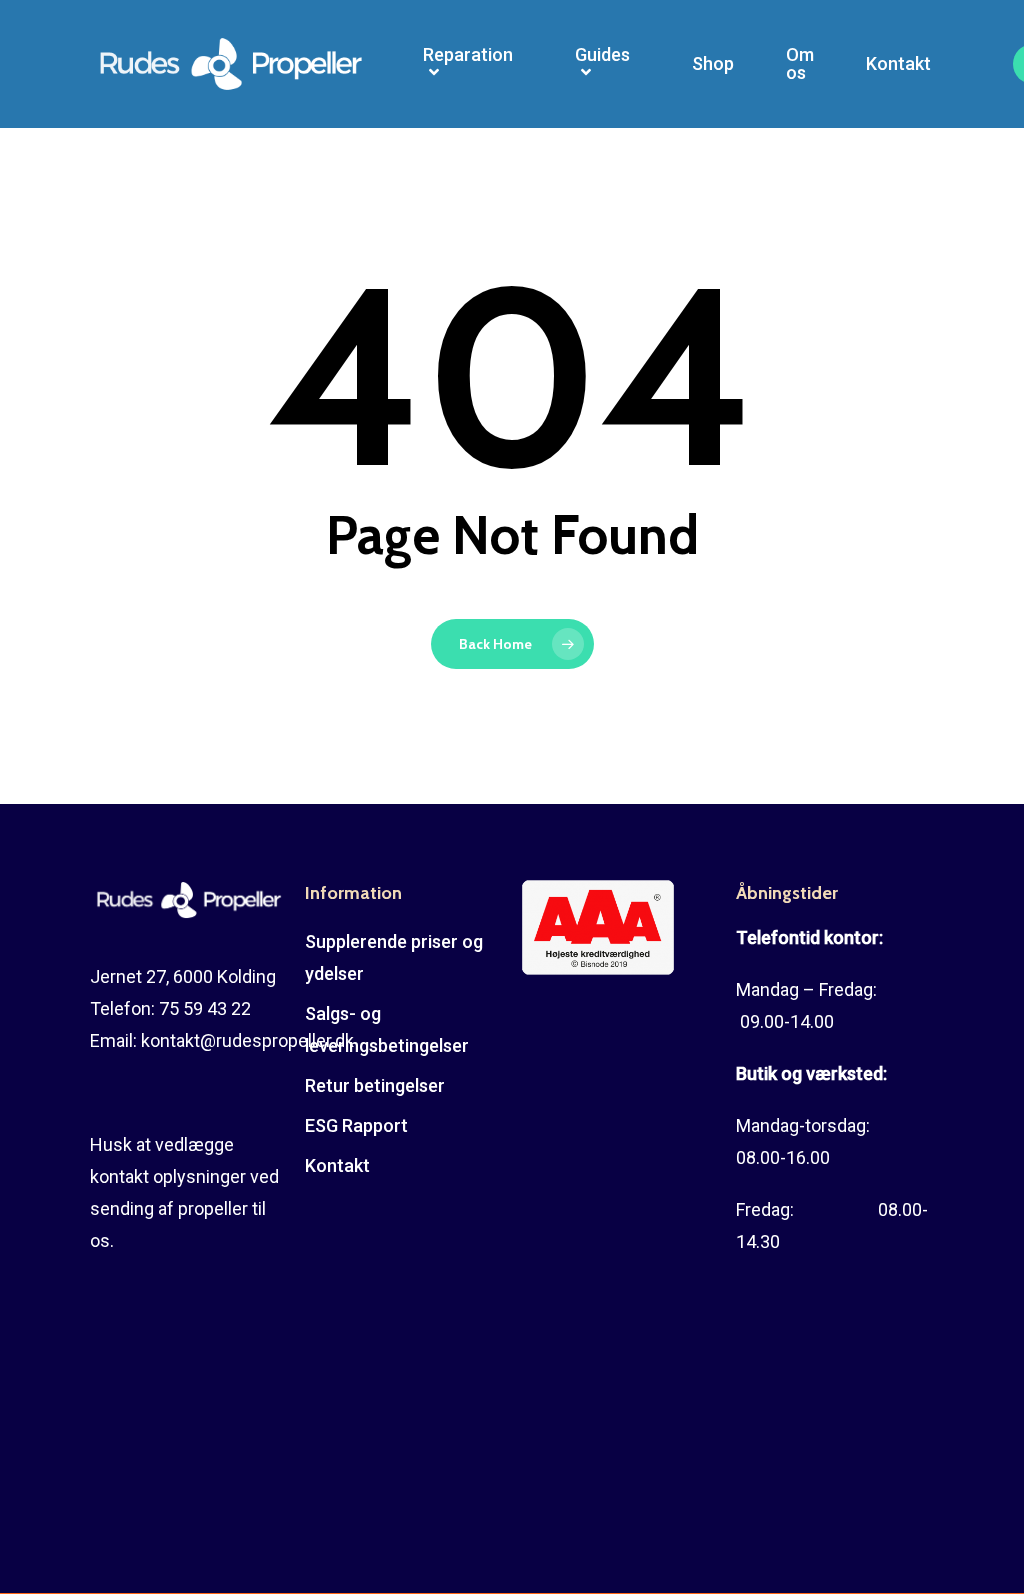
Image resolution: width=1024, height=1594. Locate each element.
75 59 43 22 (205, 1008)
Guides (602, 55)
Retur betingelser (375, 1085)
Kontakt (898, 64)
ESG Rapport (356, 1125)
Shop (713, 64)
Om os (800, 64)
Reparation (468, 55)
